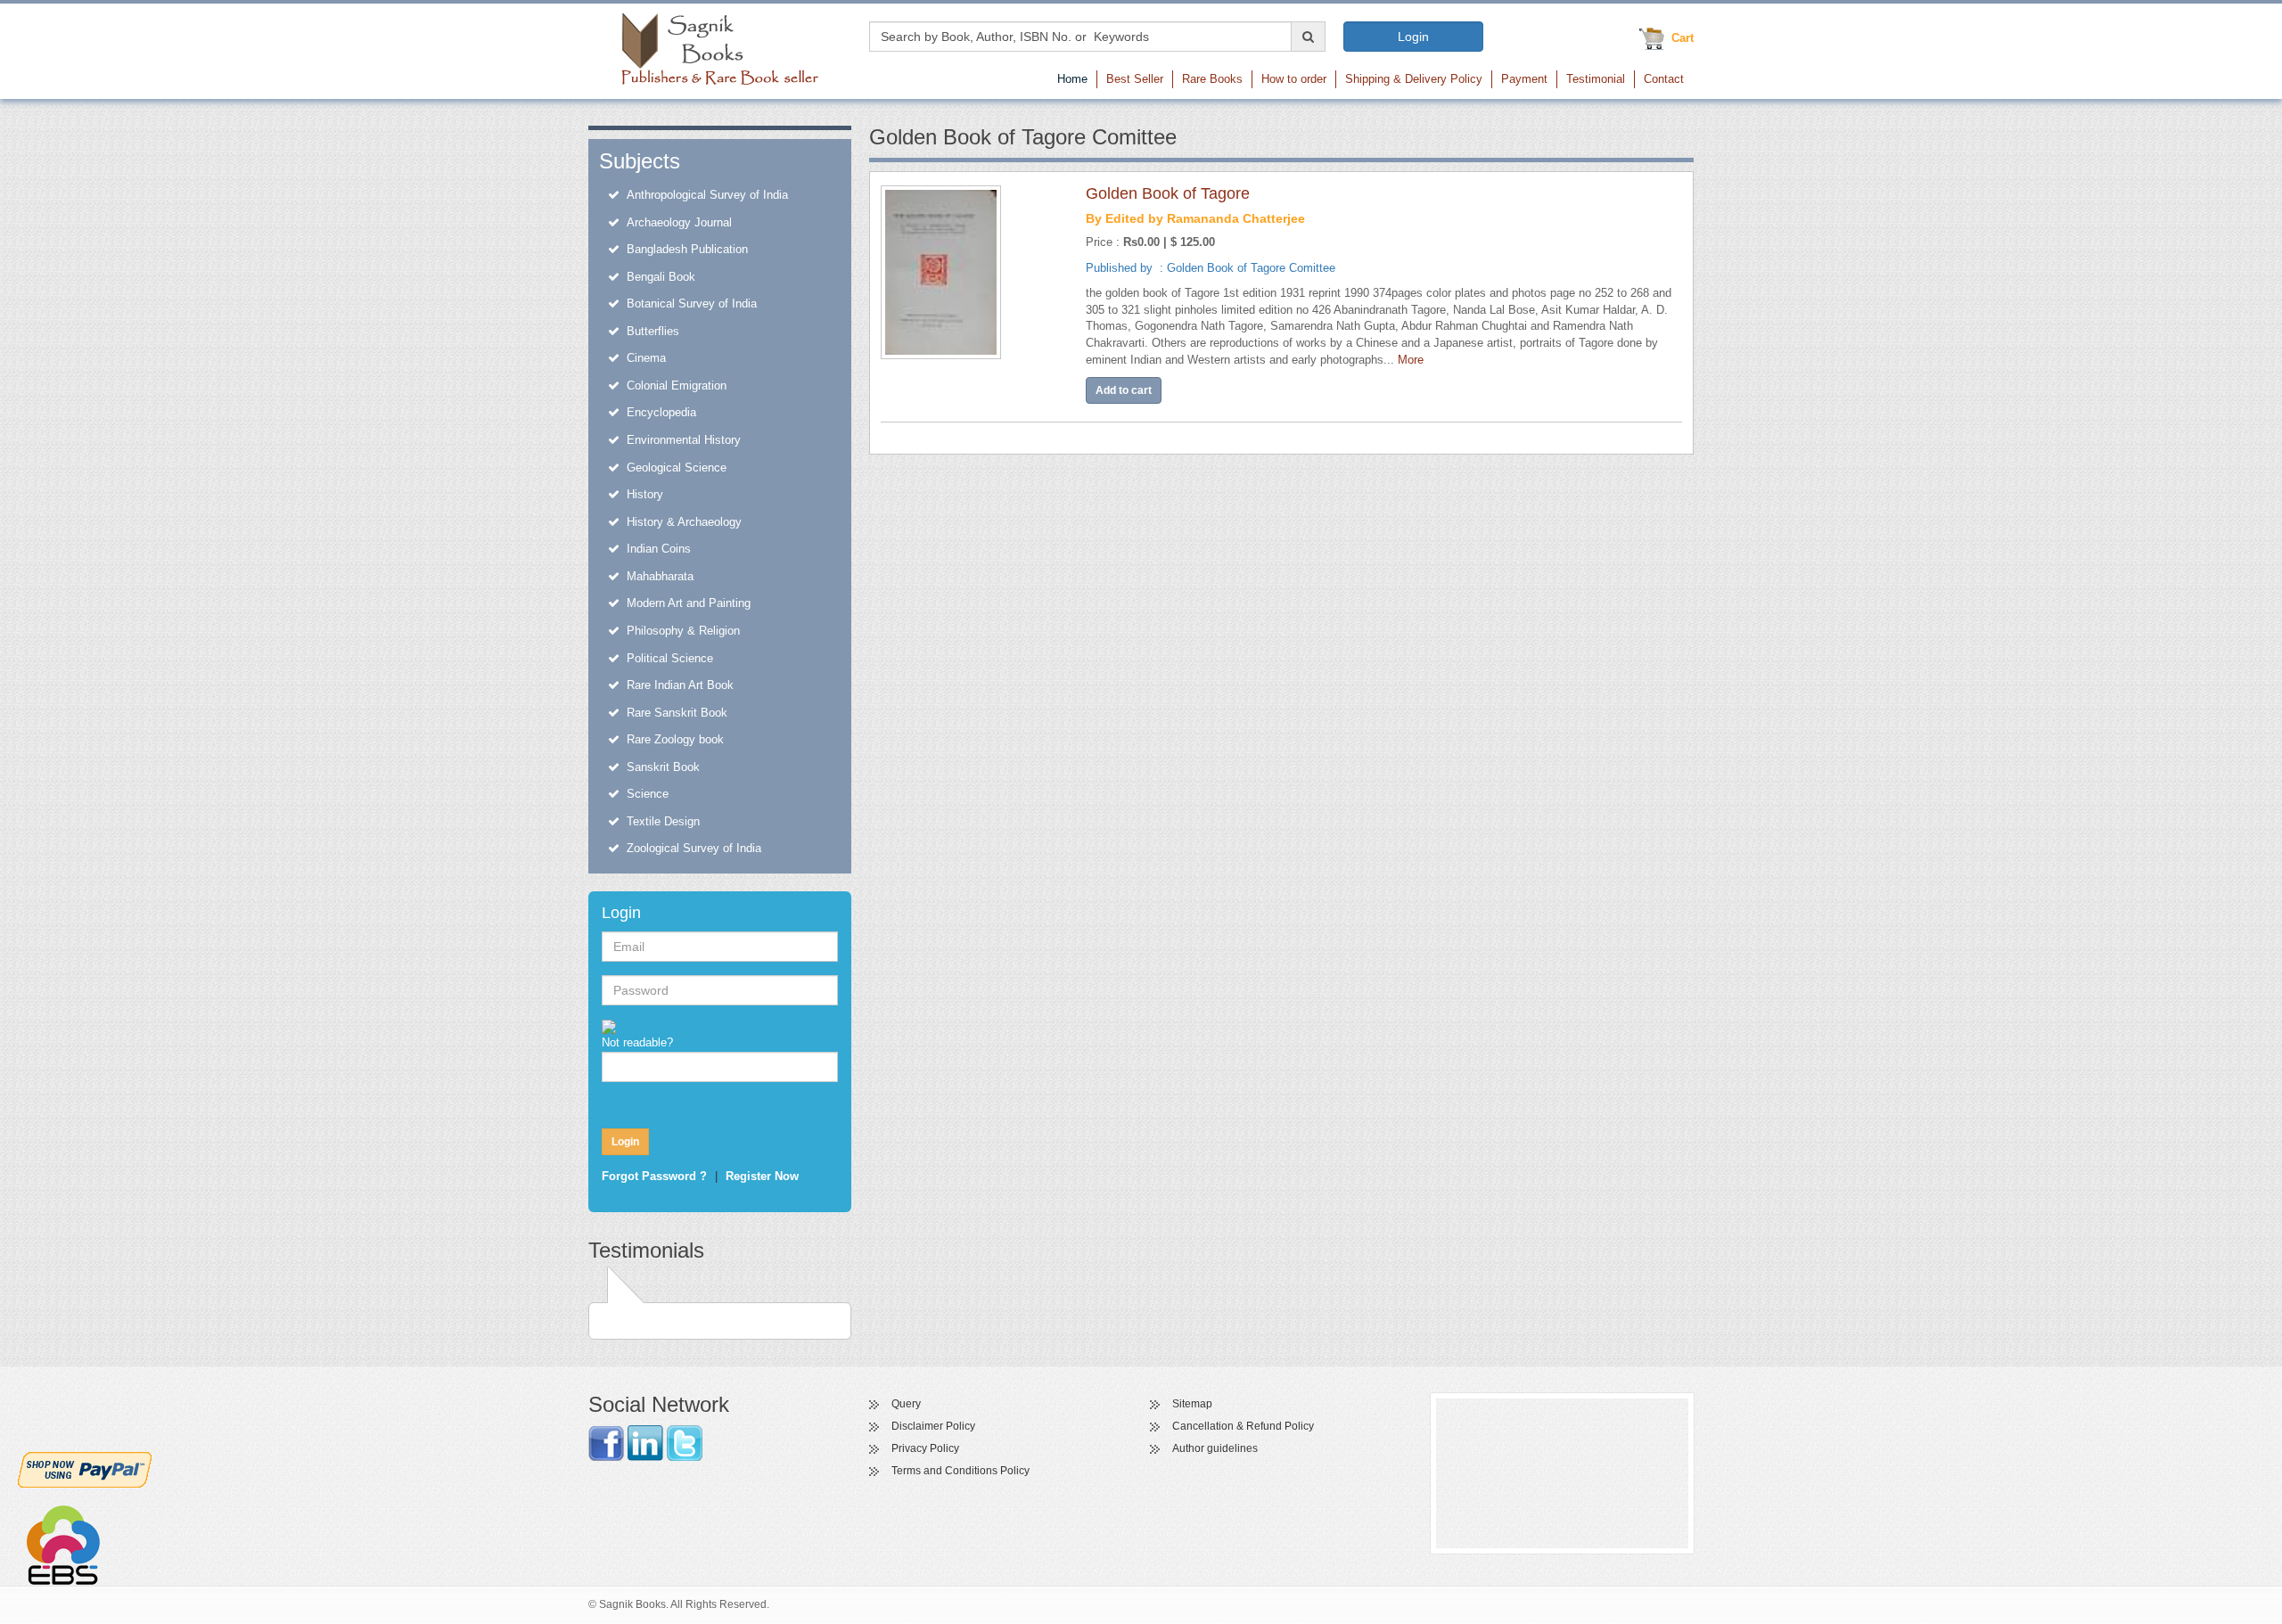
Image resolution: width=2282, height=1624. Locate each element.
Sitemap (1192, 1404)
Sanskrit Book (663, 767)
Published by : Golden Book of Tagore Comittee (1211, 268)
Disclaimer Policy (933, 1426)
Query (906, 1404)
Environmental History (684, 440)
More (1411, 360)
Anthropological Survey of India (707, 195)
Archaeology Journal (679, 222)
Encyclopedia (661, 412)
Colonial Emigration (677, 385)
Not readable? (637, 1042)
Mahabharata (660, 576)
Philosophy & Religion (683, 631)
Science (648, 794)
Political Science (670, 658)
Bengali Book (661, 277)
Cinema (646, 358)
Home (1072, 79)
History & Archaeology (684, 522)
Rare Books (1212, 79)
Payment (1524, 79)
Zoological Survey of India (694, 848)
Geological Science (677, 468)
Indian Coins (659, 549)
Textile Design (663, 821)
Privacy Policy (925, 1448)
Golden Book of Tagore (1168, 193)
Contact (1664, 79)
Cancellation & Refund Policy (1243, 1426)
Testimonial (1596, 79)
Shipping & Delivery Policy (1414, 79)
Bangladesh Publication (687, 249)
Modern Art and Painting (689, 603)
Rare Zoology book (675, 739)
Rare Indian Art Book (680, 685)
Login (1413, 37)
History (645, 494)
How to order (1294, 79)
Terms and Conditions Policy (960, 1471)
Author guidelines (1215, 1448)
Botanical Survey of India (692, 303)
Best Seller (1135, 79)
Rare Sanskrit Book (677, 713)
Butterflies (653, 331)
